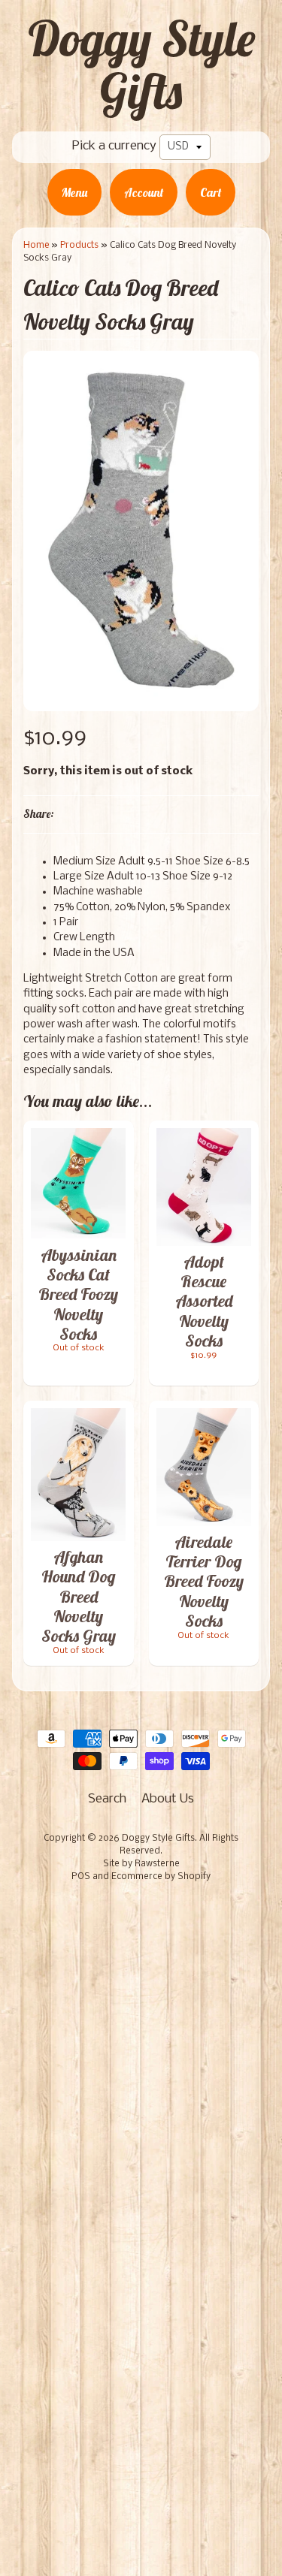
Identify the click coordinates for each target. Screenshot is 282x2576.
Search (107, 1799)
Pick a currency (114, 146)
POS (81, 1877)
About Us (168, 1799)
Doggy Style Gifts (141, 65)
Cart (211, 192)
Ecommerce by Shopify (161, 1877)
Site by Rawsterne (141, 1864)
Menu (74, 192)
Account (144, 192)
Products (79, 245)
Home (36, 245)
